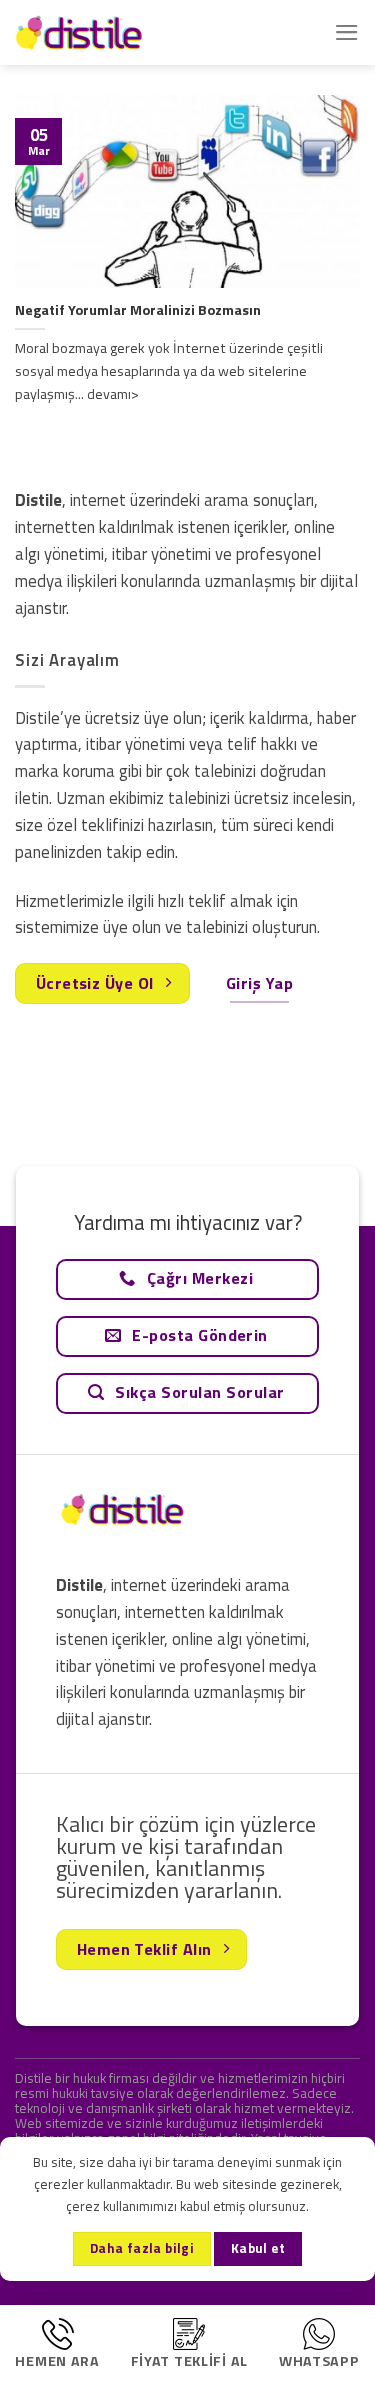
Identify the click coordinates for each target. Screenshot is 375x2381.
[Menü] (347, 32)
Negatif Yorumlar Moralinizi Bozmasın (138, 310)
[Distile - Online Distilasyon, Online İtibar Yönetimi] (115, 32)
